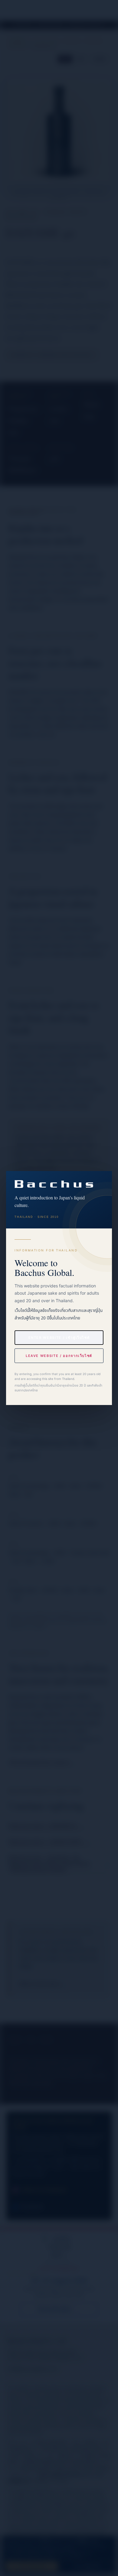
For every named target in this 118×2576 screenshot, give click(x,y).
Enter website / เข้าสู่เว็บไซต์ (59, 1338)
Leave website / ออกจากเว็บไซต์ (59, 1356)
